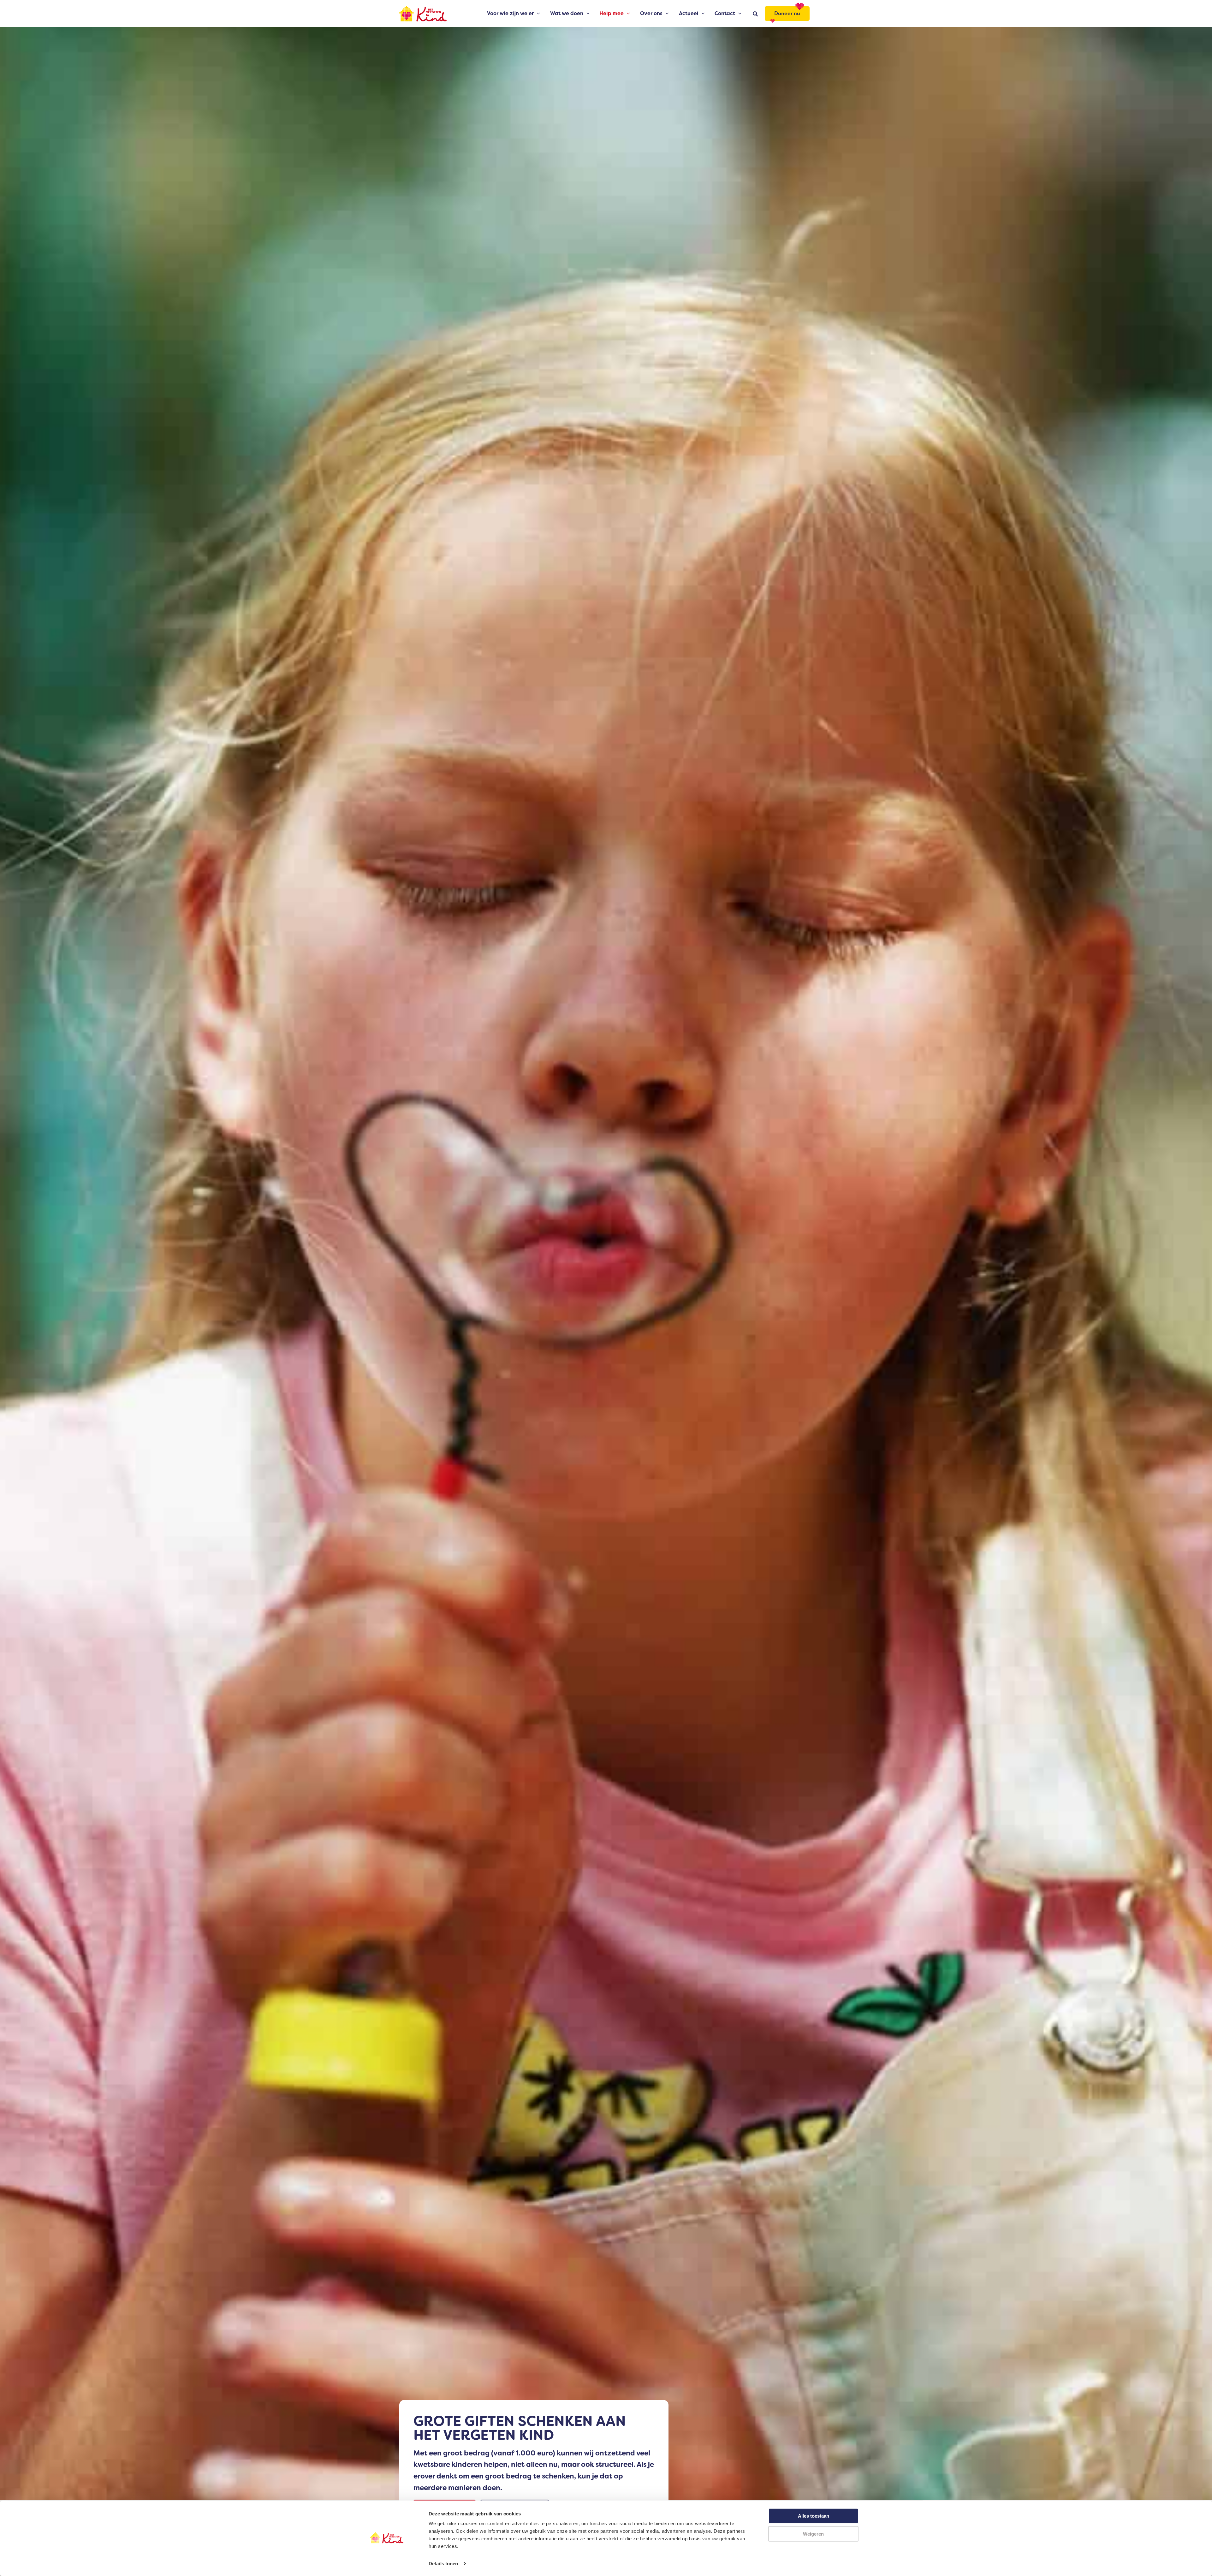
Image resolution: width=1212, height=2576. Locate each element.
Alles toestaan (814, 2516)
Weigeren (813, 2534)
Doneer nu (787, 13)
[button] (537, 14)
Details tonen (443, 2564)
